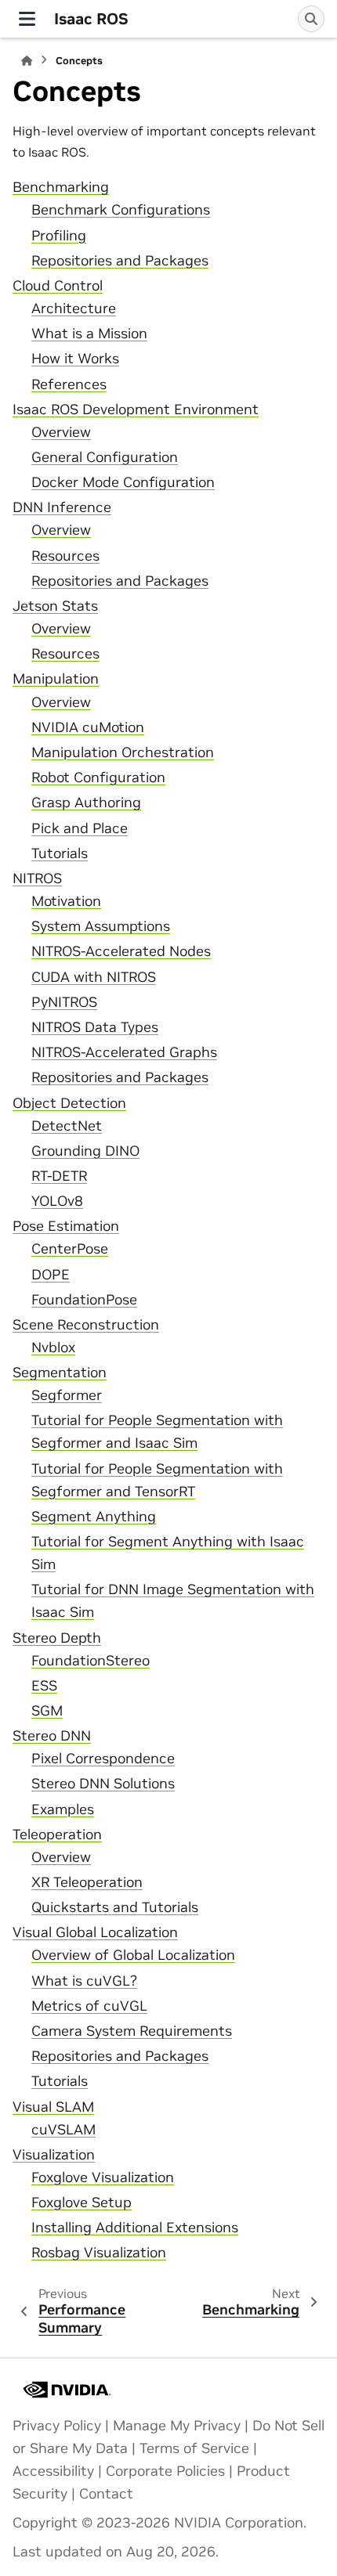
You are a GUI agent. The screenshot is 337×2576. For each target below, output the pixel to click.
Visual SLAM (53, 2107)
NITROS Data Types (95, 1027)
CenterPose (70, 1249)
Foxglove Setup (82, 2203)
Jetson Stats (55, 606)
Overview (61, 432)
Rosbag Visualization (99, 2253)
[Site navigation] (27, 19)
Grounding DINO (85, 1151)
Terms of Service (194, 2448)
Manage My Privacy (177, 2426)
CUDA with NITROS (94, 977)
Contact (106, 2494)
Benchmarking (61, 187)
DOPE (51, 1275)
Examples (63, 1809)
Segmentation (60, 1373)
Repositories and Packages (120, 261)
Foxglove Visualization (103, 2177)
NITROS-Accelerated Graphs (124, 1052)
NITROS (37, 879)
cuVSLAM (63, 2130)
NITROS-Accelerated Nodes (121, 951)
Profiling (59, 236)
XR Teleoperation (87, 1882)
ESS (44, 1686)
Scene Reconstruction (86, 1325)
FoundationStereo (91, 1661)
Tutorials (60, 853)
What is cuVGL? (84, 1981)
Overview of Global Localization (133, 1955)
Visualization (54, 2155)
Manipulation (56, 679)
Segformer (67, 1395)
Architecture (74, 308)
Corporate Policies (165, 2471)
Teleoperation (57, 1835)
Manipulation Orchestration (123, 752)
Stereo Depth (57, 1638)
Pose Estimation (66, 1226)
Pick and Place (80, 828)
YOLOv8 (57, 1201)
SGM (47, 1711)
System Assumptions (101, 926)
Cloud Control (58, 286)
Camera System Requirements (132, 2031)
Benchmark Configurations (121, 210)
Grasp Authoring (86, 803)
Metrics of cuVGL (89, 2006)
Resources (65, 556)
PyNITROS (64, 1002)
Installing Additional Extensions (135, 2228)
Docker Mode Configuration (123, 482)
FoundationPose (84, 1300)
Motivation (66, 901)
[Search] (311, 19)
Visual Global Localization (95, 1932)
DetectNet (67, 1126)
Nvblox (53, 1348)
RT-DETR (59, 1176)
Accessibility (53, 2471)
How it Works (75, 359)
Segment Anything (94, 1517)
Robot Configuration (98, 777)
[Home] (27, 61)
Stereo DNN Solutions (103, 1784)
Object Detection (69, 1103)
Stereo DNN (52, 1736)
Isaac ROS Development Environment (136, 409)
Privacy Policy (57, 2426)
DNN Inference (62, 507)
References (69, 384)
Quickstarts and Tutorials (115, 1907)
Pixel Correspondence (103, 1759)
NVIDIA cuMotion (88, 727)
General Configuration (105, 457)
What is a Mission (89, 334)
